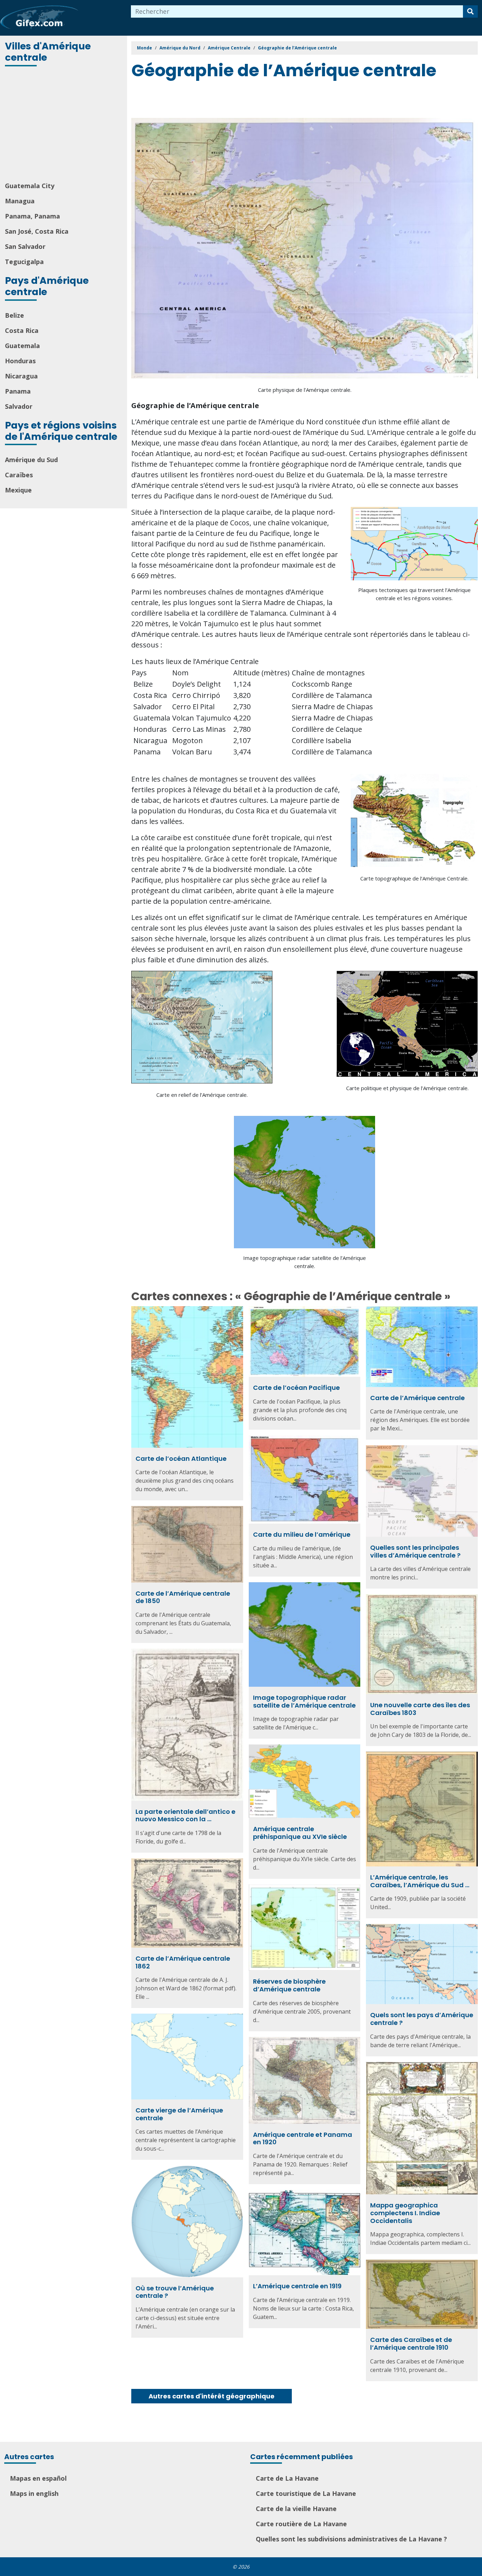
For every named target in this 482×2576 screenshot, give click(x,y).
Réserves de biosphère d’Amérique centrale (289, 1985)
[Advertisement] (64, 125)
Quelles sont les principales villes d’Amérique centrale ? (415, 1551)
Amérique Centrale (229, 48)
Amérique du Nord (180, 48)
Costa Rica (22, 330)
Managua (20, 201)
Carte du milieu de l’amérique (302, 1534)
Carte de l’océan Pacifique (296, 1388)
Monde (144, 48)
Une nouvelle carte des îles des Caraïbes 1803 (420, 1709)
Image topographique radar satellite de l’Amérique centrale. (305, 1262)
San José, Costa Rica (37, 231)
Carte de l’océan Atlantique (181, 1459)
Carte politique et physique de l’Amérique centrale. (407, 1088)
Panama (18, 391)
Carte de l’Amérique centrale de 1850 (183, 1597)
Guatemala (22, 346)
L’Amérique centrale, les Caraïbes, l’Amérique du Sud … (420, 1881)
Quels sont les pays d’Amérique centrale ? (422, 2019)
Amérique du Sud (31, 460)
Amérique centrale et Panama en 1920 (303, 2138)
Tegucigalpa (24, 262)
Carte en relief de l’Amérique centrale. (202, 1095)
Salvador (19, 406)
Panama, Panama (32, 216)
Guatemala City (30, 186)
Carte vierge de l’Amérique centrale (179, 2114)
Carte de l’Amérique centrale (417, 1398)
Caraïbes (19, 475)
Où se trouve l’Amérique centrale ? (175, 2292)
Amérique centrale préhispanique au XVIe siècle (300, 1833)
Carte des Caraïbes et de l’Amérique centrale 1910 (411, 2344)
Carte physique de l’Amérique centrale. (305, 390)
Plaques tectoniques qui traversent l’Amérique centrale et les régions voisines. (414, 594)
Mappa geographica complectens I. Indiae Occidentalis (405, 2213)
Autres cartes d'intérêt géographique (212, 2396)
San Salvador (25, 246)
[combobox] (297, 11)
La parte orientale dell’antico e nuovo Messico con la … (185, 1815)
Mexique (18, 490)
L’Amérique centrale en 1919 (297, 2286)
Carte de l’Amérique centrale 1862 (183, 1962)
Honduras (20, 361)
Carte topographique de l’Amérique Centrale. (414, 878)
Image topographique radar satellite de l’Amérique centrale (304, 1701)
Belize (14, 315)
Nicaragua (21, 376)
